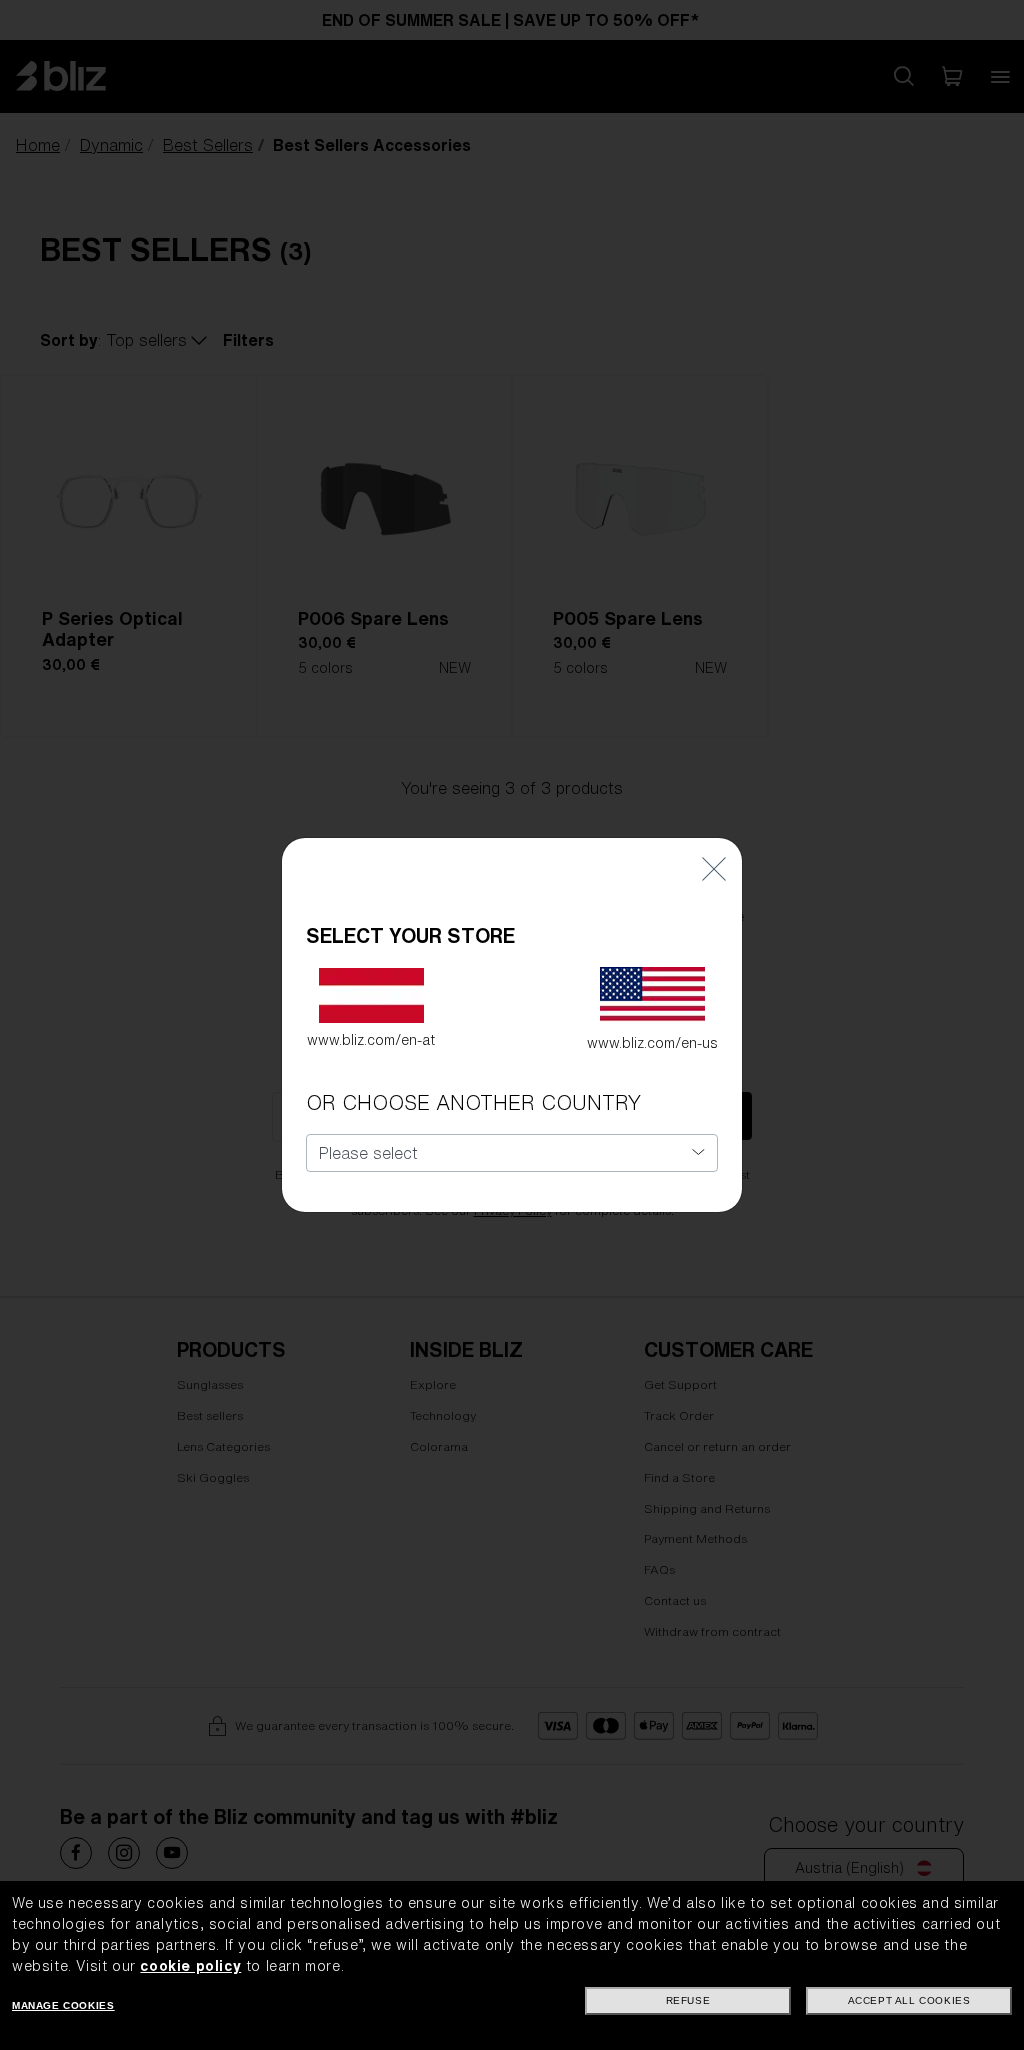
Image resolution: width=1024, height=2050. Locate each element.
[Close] (714, 867)
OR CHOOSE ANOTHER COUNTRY (473, 1102)
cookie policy (190, 1966)
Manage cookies (63, 2005)
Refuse (688, 2000)
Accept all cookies (909, 2000)
